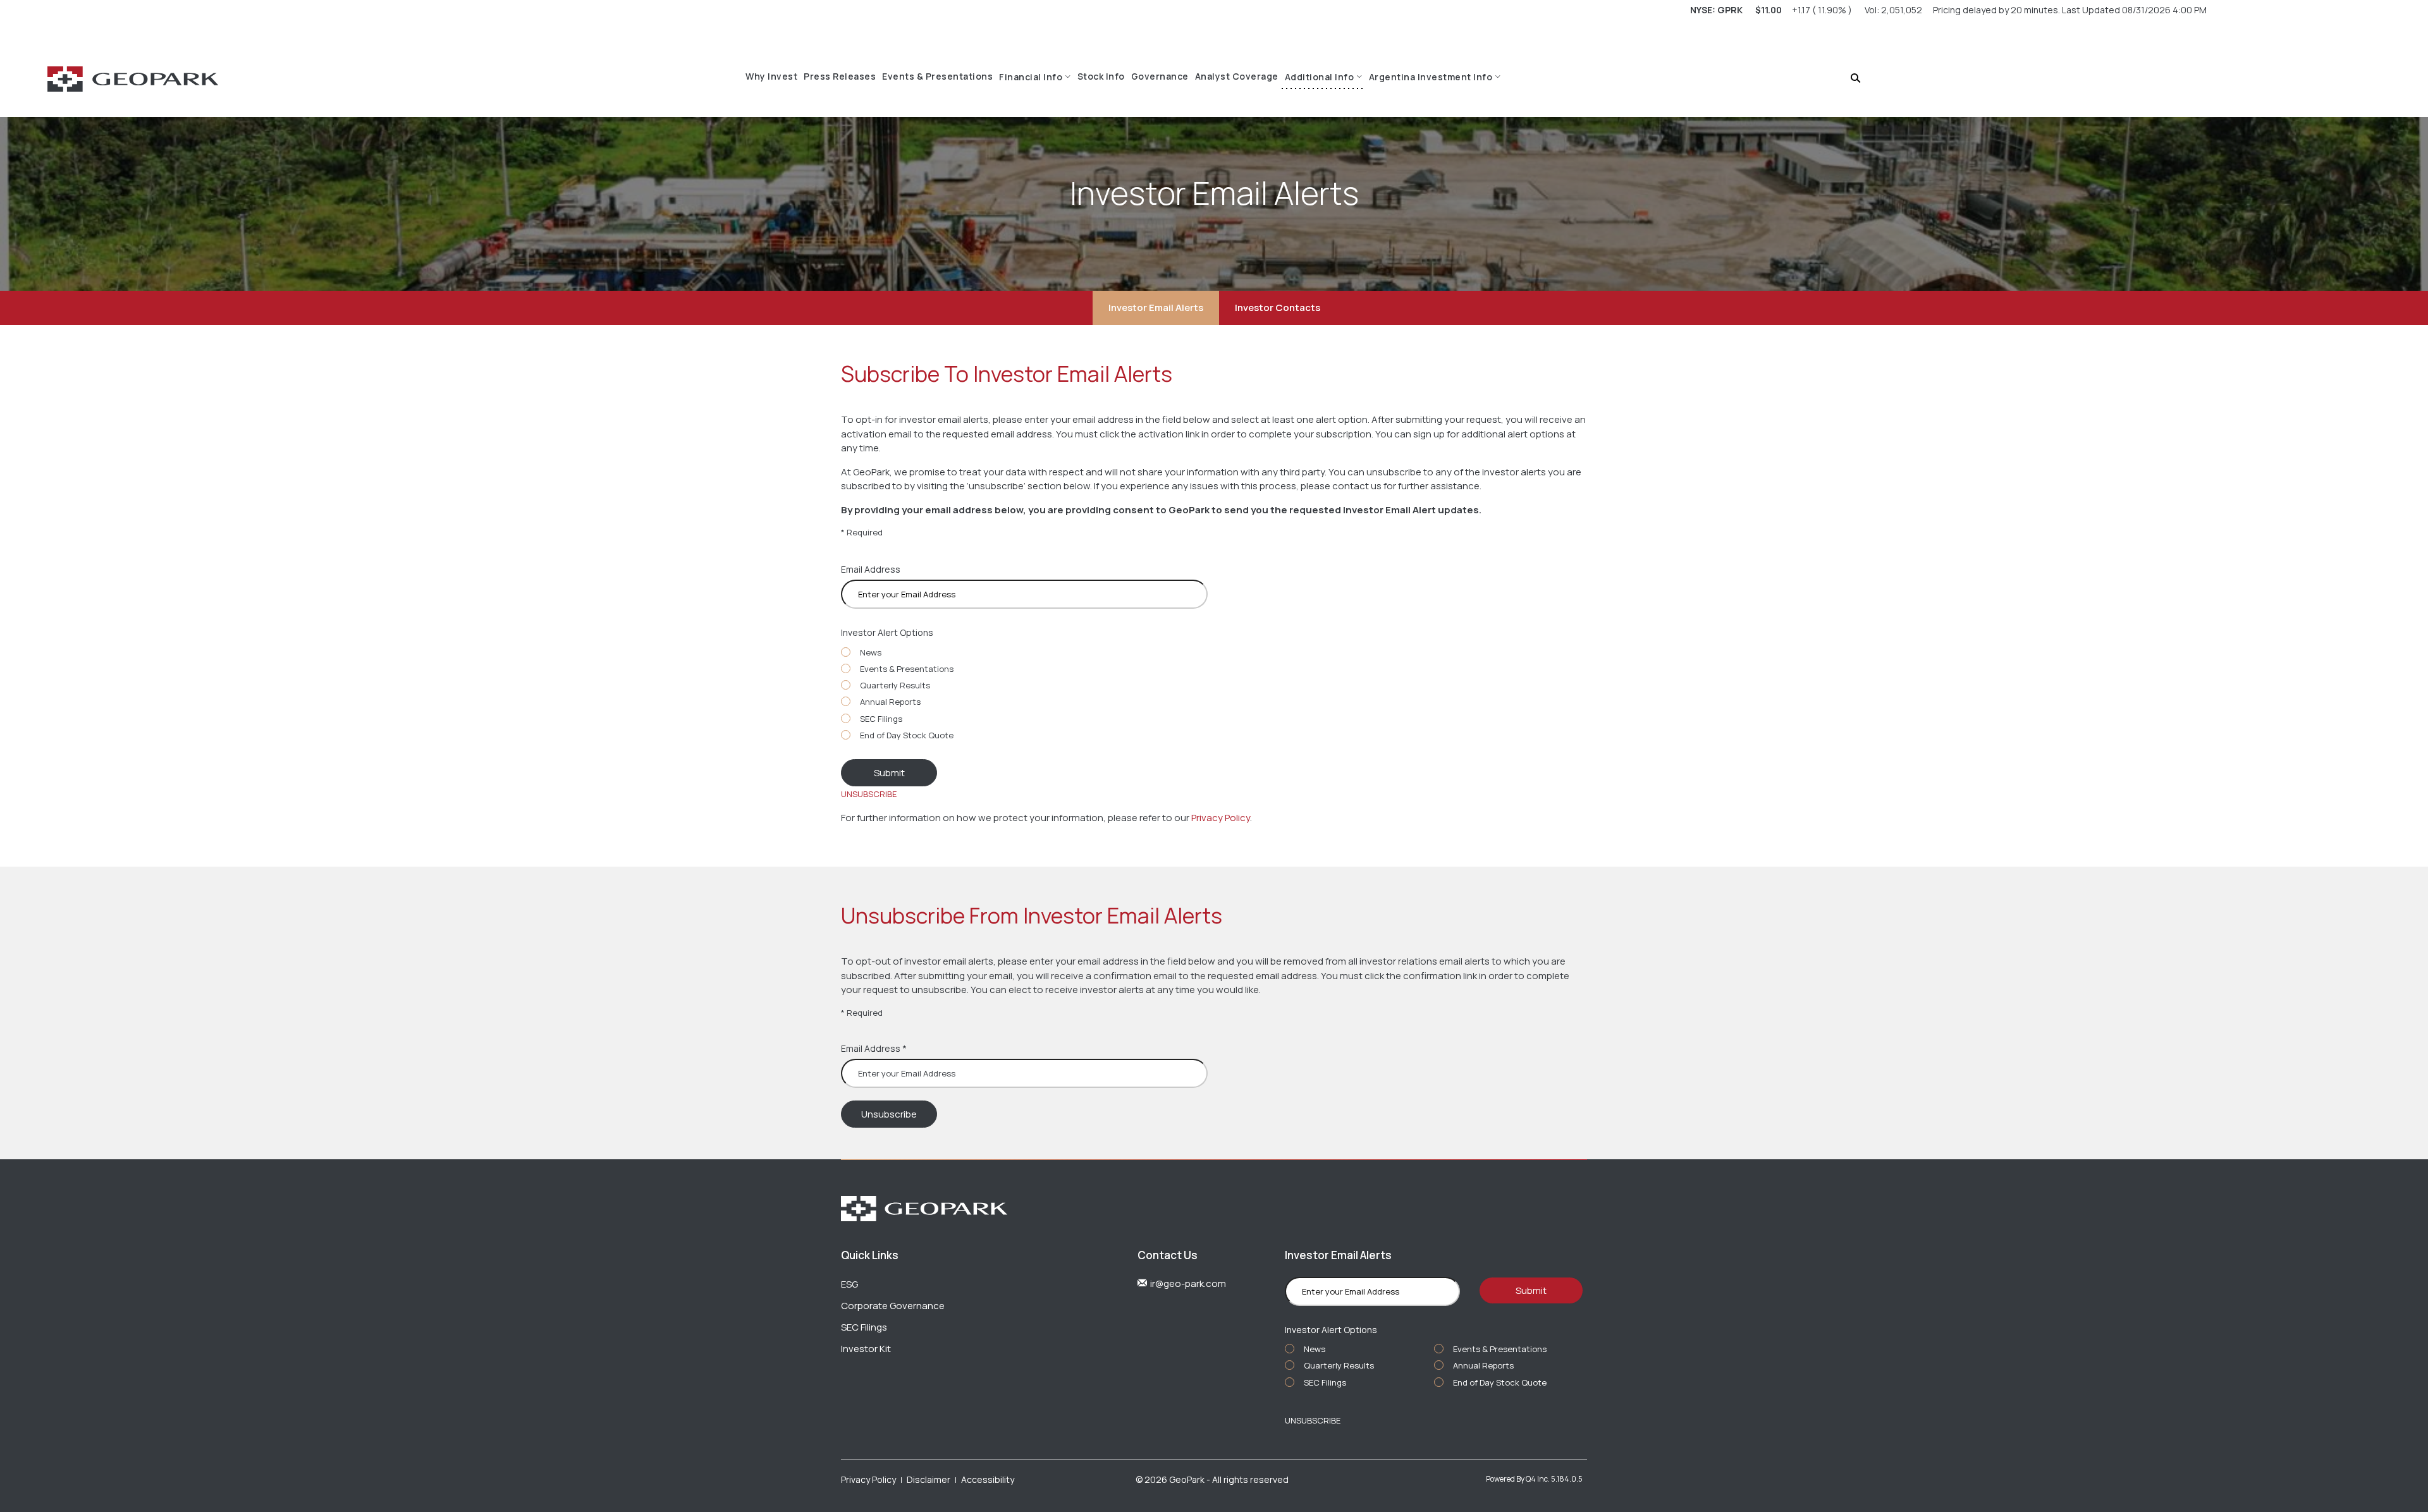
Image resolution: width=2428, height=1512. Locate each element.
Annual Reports (890, 702)
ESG (849, 1284)
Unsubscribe (869, 794)
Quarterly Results (895, 685)
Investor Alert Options (887, 632)
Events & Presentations (907, 669)
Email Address (871, 569)
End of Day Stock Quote (907, 735)
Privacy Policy (1221, 818)
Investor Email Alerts (1156, 308)
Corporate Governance (893, 1306)
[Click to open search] (1855, 79)
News (871, 652)
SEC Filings (881, 719)
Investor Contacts (1278, 308)
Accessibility (988, 1479)
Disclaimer (929, 1479)
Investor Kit (866, 1349)
